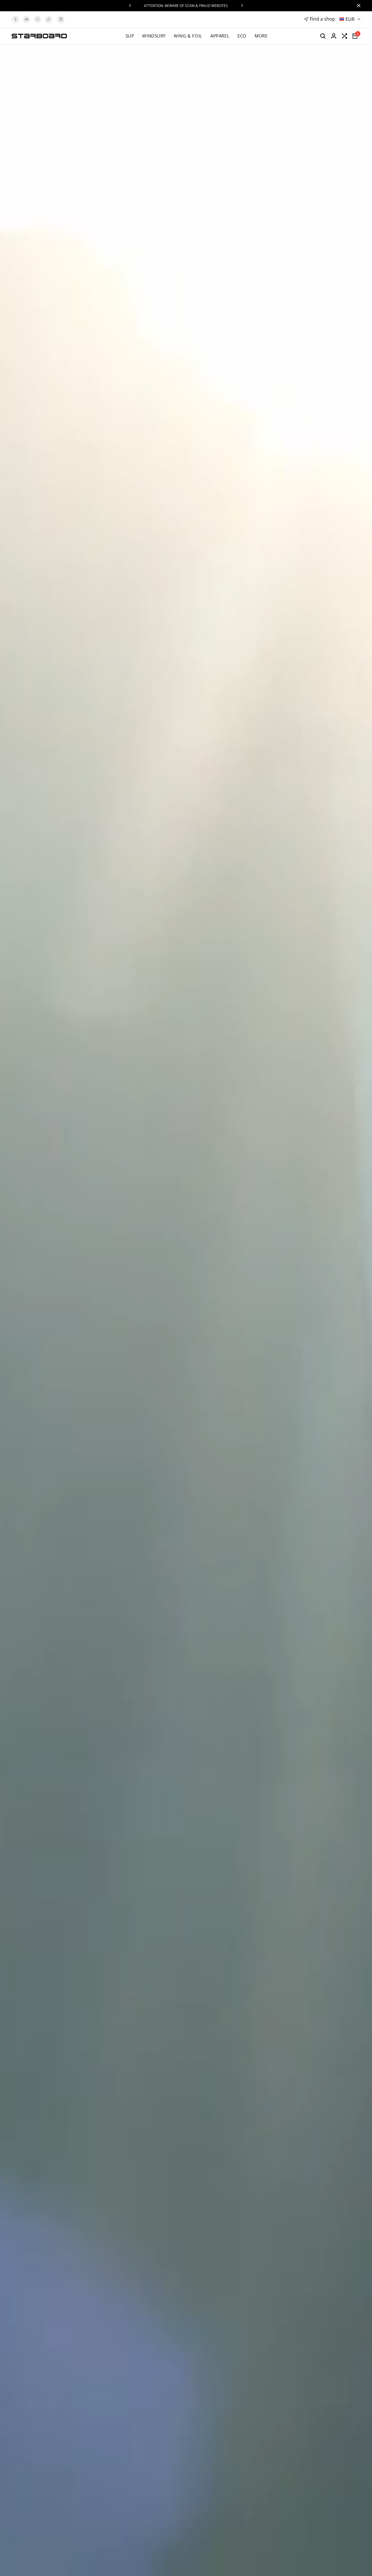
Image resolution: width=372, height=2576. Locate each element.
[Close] (357, 6)
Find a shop (322, 19)
